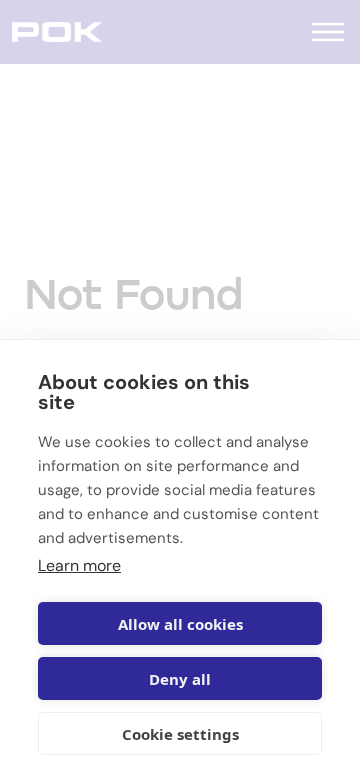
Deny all (180, 679)
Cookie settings (180, 734)
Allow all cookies (180, 624)
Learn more (79, 565)
